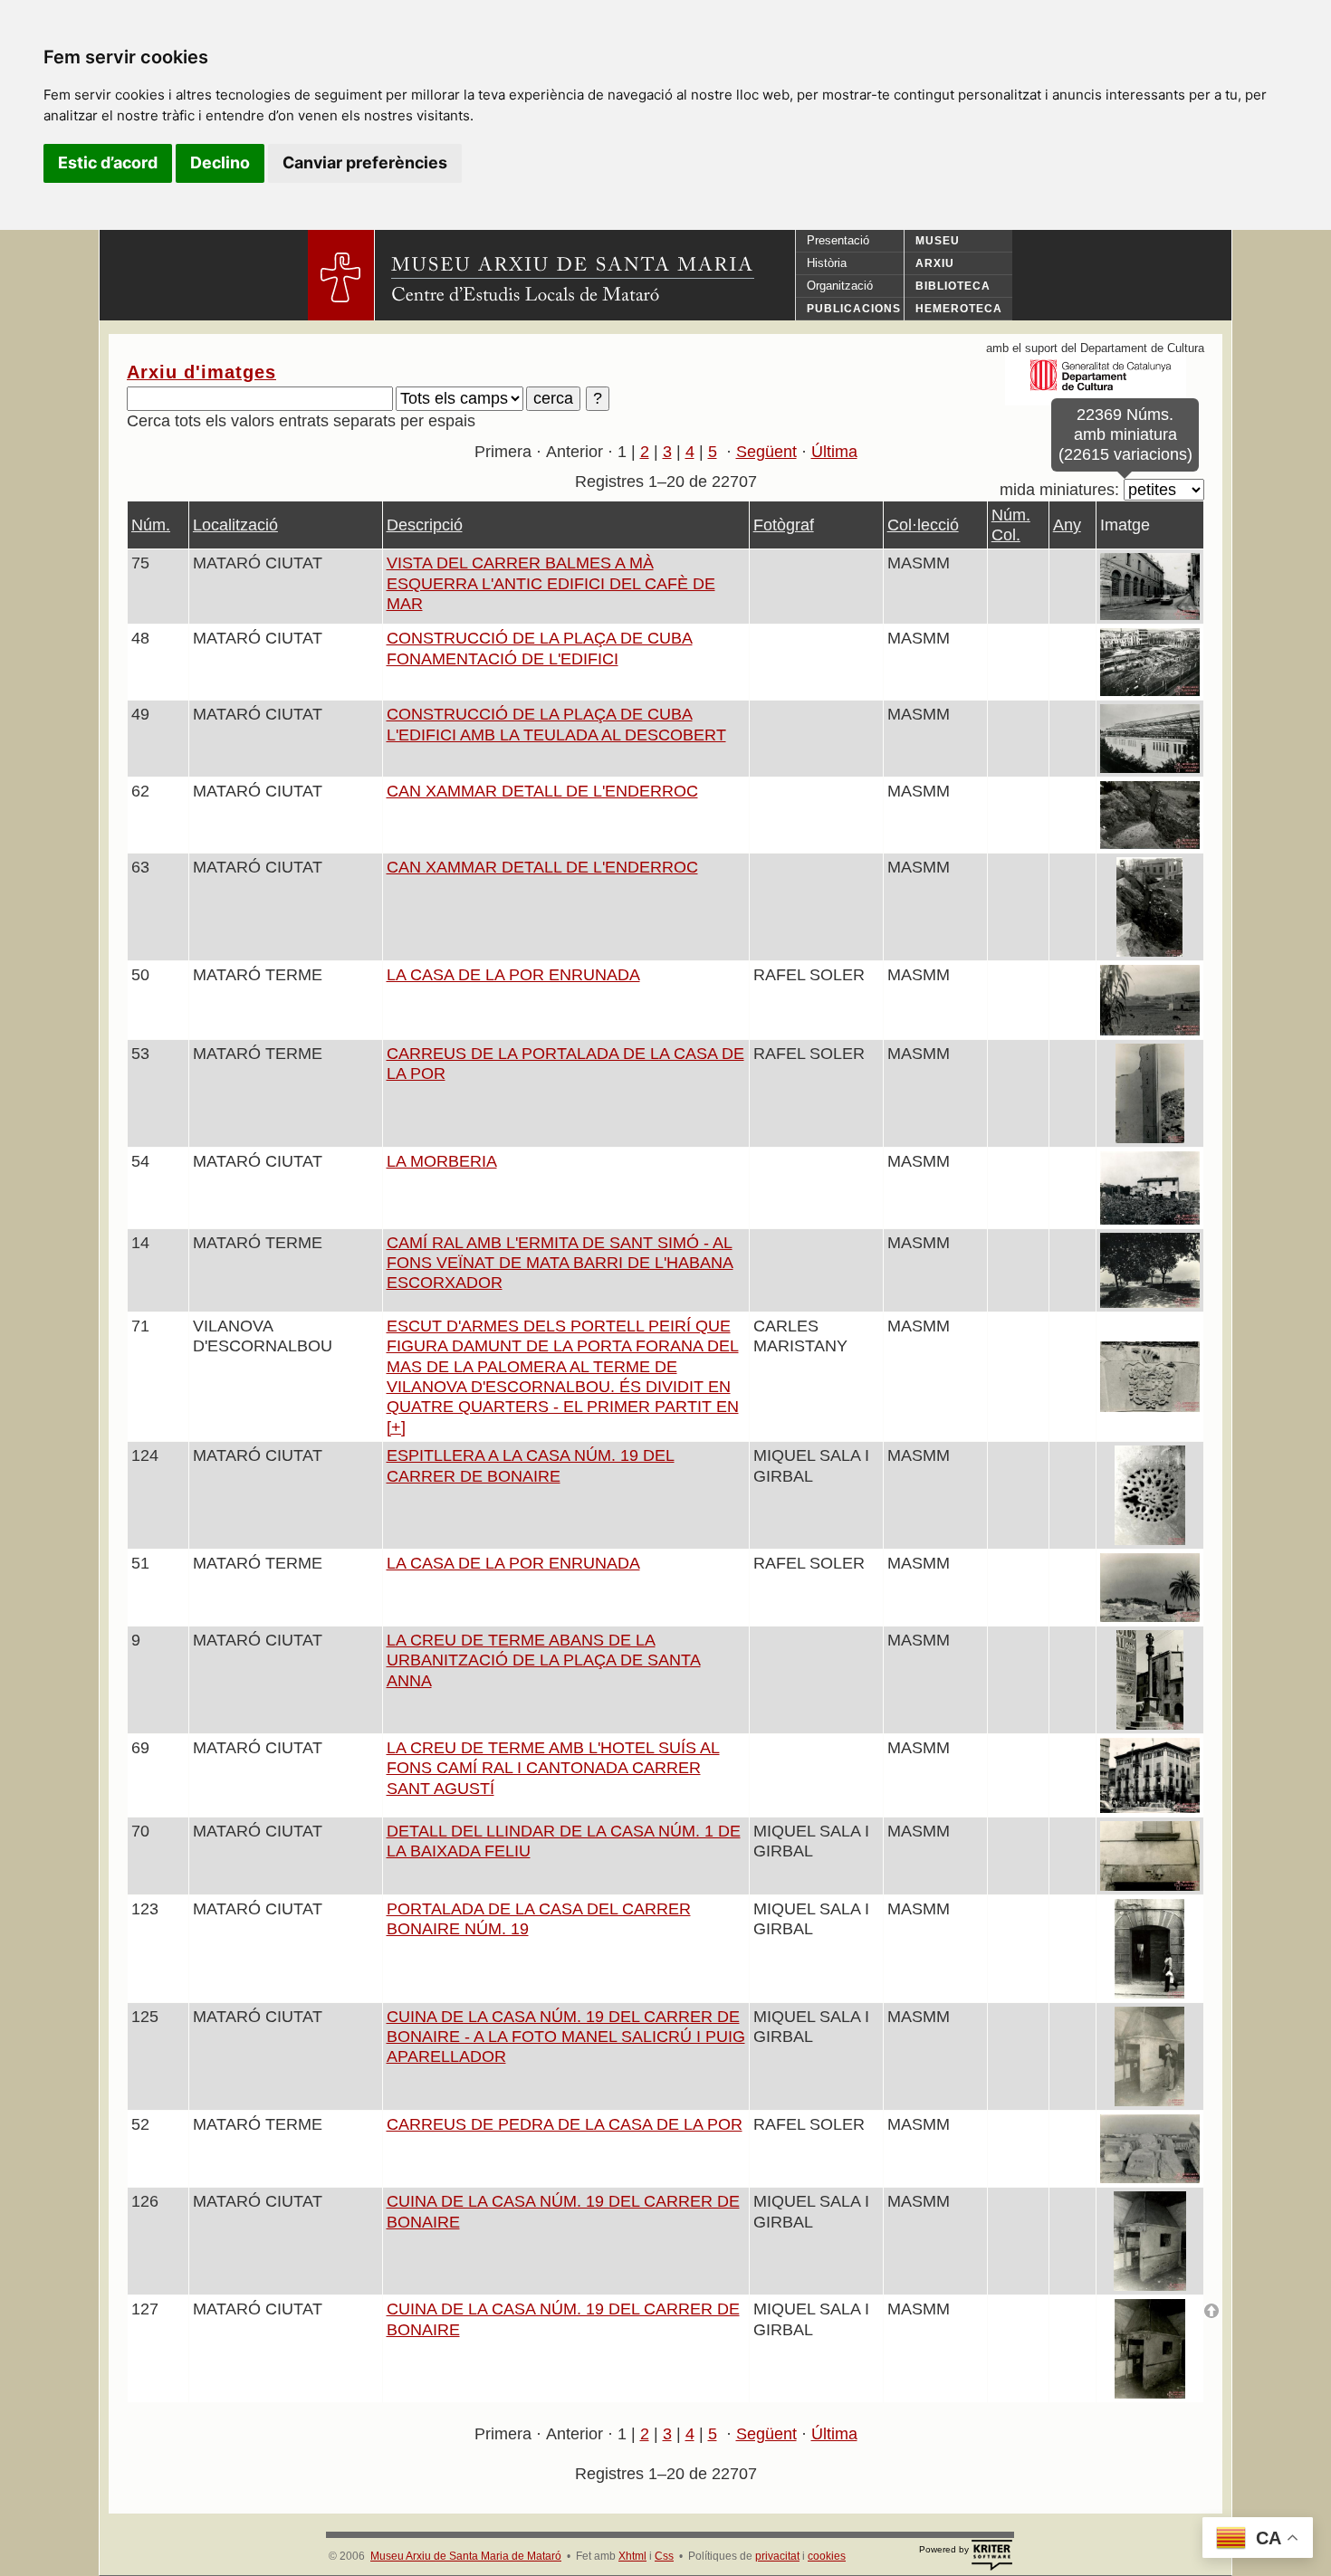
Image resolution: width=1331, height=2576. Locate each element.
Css (664, 2556)
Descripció (425, 525)
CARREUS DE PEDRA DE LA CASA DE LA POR (565, 2124)
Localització (235, 525)
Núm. (151, 525)
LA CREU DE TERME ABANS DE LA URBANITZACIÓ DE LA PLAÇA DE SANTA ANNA (544, 1660)
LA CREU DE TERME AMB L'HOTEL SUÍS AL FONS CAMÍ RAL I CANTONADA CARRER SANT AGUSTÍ (553, 1768)
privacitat (777, 2556)
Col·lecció (923, 525)
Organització (840, 286)
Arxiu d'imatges (201, 372)
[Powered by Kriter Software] (991, 2556)
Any (1067, 525)
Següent (766, 452)
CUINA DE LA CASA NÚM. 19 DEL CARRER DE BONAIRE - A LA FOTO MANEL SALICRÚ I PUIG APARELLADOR (566, 2037)
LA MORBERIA (442, 1161)
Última (834, 452)
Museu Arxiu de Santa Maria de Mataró (466, 2556)
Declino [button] (220, 162)
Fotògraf (784, 525)
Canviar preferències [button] (365, 162)
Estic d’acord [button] (108, 162)
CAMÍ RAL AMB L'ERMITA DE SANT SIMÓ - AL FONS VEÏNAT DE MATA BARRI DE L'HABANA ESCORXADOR (560, 1263)
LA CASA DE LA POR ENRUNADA (513, 975)
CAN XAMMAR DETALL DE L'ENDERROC (542, 791)
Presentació (838, 240)
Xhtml (632, 2556)
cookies (827, 2556)
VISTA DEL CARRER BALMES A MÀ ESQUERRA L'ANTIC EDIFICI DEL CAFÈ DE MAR (551, 583)
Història (827, 263)
